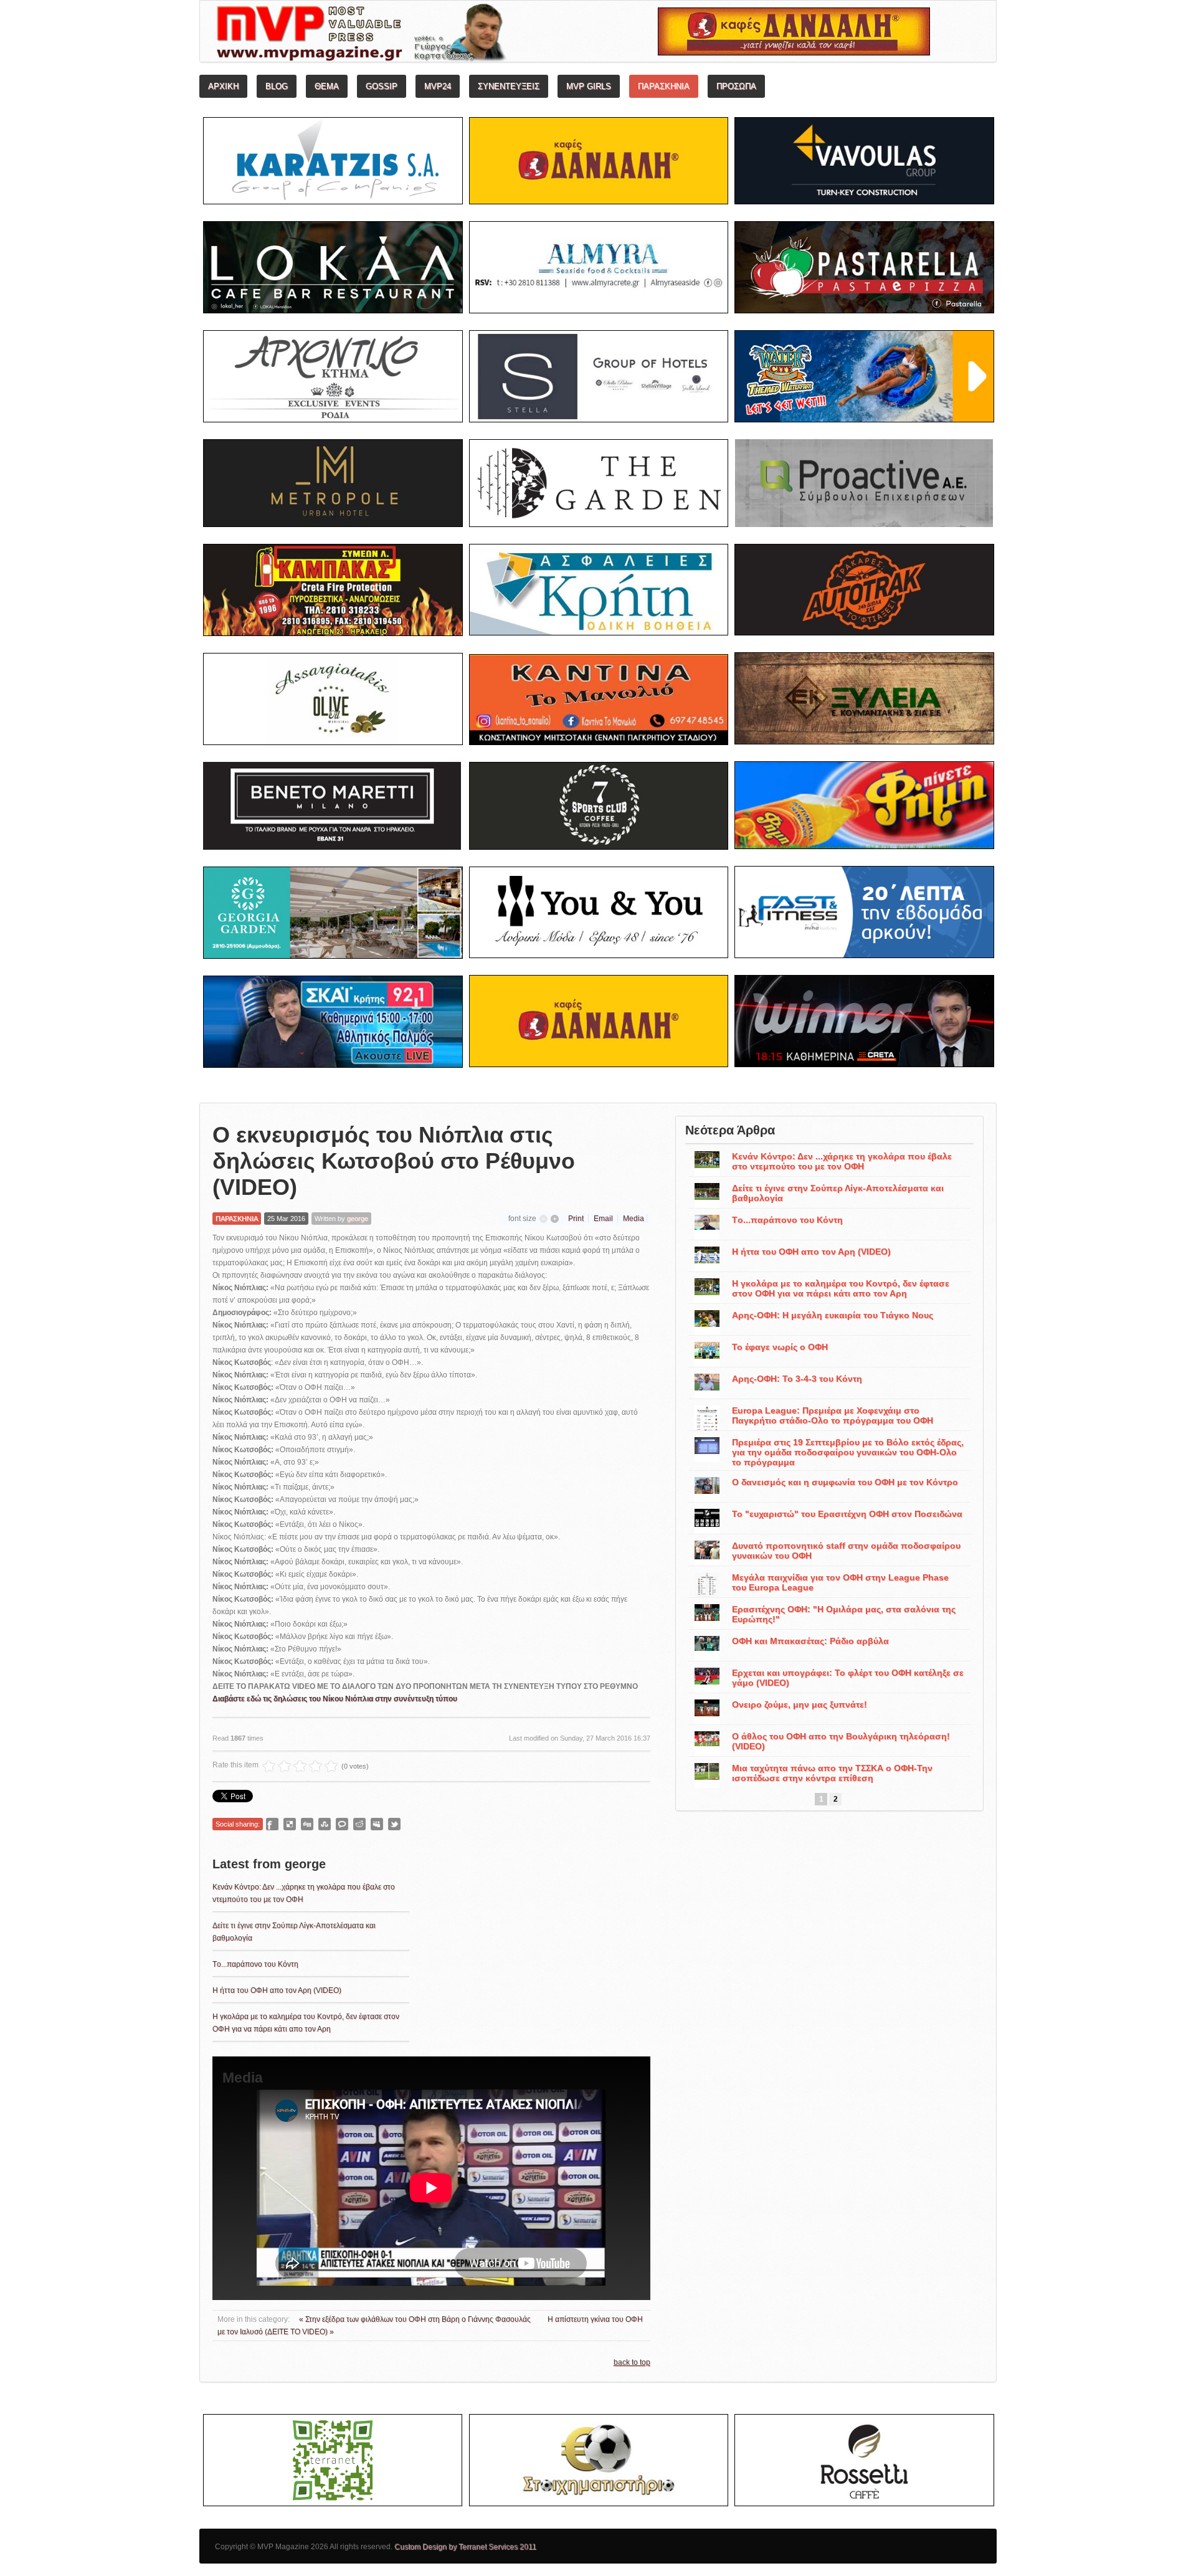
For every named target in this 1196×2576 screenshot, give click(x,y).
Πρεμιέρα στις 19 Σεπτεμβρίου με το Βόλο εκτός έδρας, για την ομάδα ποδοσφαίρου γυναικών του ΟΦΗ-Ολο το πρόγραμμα (848, 1452)
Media (634, 1219)
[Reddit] (359, 1824)
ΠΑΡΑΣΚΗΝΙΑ (237, 1219)
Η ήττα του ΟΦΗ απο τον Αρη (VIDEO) (277, 1990)
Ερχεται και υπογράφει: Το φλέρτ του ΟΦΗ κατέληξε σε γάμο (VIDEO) (848, 1678)
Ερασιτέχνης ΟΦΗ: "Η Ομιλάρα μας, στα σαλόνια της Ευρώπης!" (844, 1614)
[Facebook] (272, 1824)
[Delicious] (290, 1824)
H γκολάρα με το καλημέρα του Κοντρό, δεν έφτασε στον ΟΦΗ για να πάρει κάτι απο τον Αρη (841, 1288)
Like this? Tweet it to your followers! (394, 1824)
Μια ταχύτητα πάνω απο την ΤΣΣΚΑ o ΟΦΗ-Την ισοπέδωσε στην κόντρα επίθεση (832, 1773)
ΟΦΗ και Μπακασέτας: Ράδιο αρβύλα (810, 1641)
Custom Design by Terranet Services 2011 (465, 2547)
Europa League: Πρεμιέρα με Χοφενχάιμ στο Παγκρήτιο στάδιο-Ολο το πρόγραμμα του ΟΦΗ (833, 1415)
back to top (632, 2362)
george (358, 1219)
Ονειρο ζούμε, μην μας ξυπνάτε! (800, 1704)
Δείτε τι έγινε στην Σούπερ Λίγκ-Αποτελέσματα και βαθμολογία (838, 1193)
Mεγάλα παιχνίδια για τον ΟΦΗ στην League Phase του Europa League (840, 1582)
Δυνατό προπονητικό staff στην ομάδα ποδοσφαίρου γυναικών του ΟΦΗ (846, 1551)
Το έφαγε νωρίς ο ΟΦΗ (780, 1347)
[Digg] (307, 1824)
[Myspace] (377, 1824)
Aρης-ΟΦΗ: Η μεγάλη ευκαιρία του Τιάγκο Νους (833, 1315)
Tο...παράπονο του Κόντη (255, 1964)
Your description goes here (408, 35)
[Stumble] (325, 1824)
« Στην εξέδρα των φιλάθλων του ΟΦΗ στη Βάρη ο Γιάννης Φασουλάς (416, 2319)
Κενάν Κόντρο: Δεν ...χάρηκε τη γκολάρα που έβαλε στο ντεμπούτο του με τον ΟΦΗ (842, 1161)
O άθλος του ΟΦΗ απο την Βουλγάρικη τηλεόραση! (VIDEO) (841, 1741)
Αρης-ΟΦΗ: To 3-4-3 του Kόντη (797, 1379)
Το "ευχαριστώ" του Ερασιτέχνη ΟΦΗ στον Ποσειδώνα (847, 1514)
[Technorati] (342, 1824)
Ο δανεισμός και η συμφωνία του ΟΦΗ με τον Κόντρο (845, 1482)
